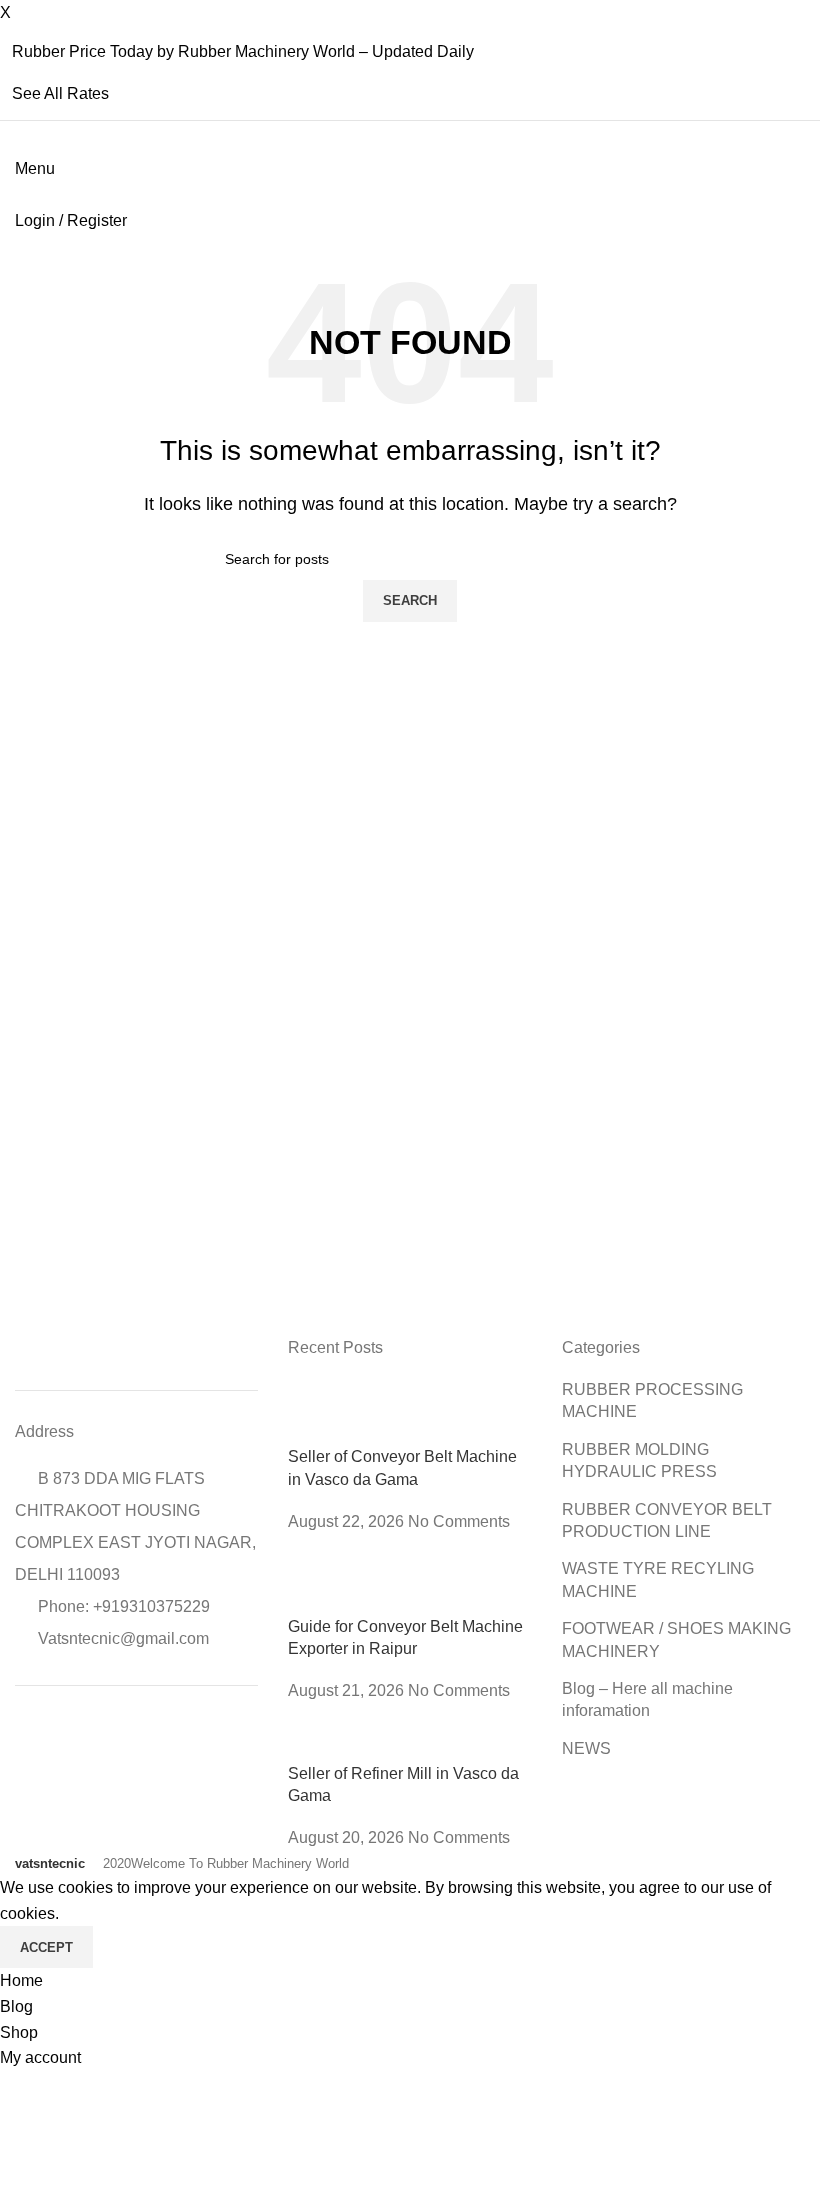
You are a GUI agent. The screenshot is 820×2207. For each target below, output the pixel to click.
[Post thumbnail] (409, 1411)
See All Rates (60, 93)
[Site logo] (17, 194)
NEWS (586, 1748)
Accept (46, 1947)
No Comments (459, 1521)
